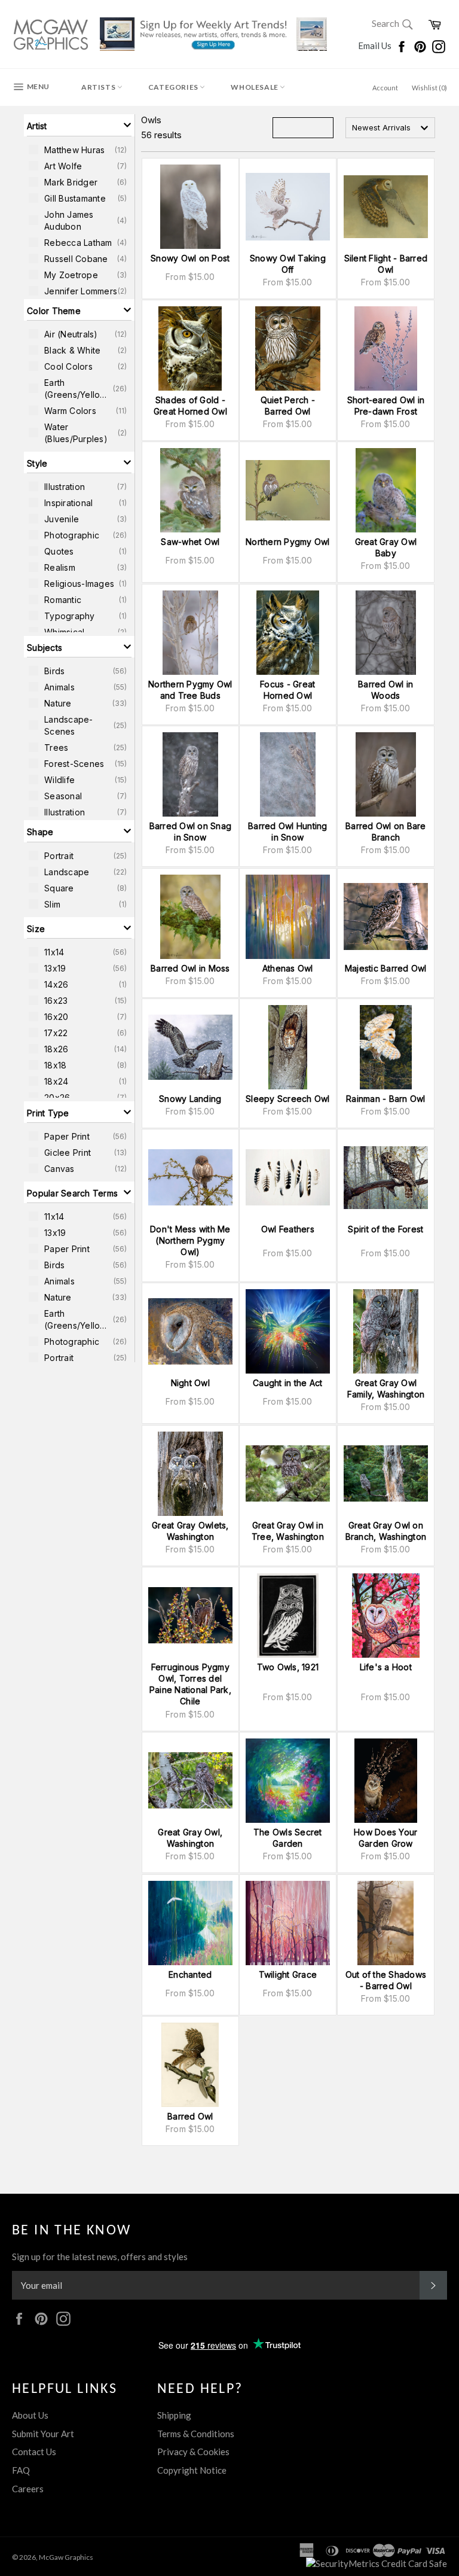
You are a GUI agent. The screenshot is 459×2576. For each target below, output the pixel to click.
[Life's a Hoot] (386, 1616)
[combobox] (390, 128)
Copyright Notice (192, 2470)
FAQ (21, 2470)
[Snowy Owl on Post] (190, 207)
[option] (79, 150)
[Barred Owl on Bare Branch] (386, 774)
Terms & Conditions (196, 2434)
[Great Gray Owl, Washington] (190, 1781)
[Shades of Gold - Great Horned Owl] (190, 348)
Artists (99, 87)
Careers (28, 2489)
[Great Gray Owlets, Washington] (190, 1474)
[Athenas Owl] (288, 917)
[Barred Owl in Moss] (190, 917)
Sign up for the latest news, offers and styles (100, 2257)
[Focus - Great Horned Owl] (288, 633)
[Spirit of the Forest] (386, 1178)
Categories (174, 87)
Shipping (174, 2415)
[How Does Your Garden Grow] (386, 1781)
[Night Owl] (190, 1331)
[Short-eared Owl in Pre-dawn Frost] (386, 348)
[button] (79, 125)
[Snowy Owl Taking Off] (288, 207)
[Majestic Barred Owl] (386, 917)
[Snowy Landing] (190, 1047)
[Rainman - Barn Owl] (386, 1047)
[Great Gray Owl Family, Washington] (386, 1331)
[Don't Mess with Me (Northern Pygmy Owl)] (190, 1178)
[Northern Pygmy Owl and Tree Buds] (190, 633)
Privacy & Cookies (193, 2452)
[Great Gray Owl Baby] (386, 490)
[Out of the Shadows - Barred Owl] (386, 1923)
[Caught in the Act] (288, 1331)
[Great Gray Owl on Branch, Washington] (386, 1474)
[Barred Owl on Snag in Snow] (190, 774)
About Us (30, 2415)
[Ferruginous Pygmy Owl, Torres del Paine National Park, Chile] (190, 1616)
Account (385, 88)
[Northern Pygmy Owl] (288, 490)
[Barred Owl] (190, 2065)
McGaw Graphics (66, 2557)
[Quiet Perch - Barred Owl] (288, 348)
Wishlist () (429, 88)
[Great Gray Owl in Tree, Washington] (288, 1474)
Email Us (376, 45)
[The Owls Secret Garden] (288, 1781)
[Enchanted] (190, 1923)
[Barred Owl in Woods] (386, 633)
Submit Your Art (43, 2434)
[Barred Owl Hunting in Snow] (288, 774)
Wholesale (255, 87)
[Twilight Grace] (288, 1923)
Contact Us (34, 2452)
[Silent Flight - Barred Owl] (386, 207)
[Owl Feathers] (288, 1178)
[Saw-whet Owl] (190, 490)
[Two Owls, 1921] (288, 1616)
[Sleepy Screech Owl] (288, 1047)
